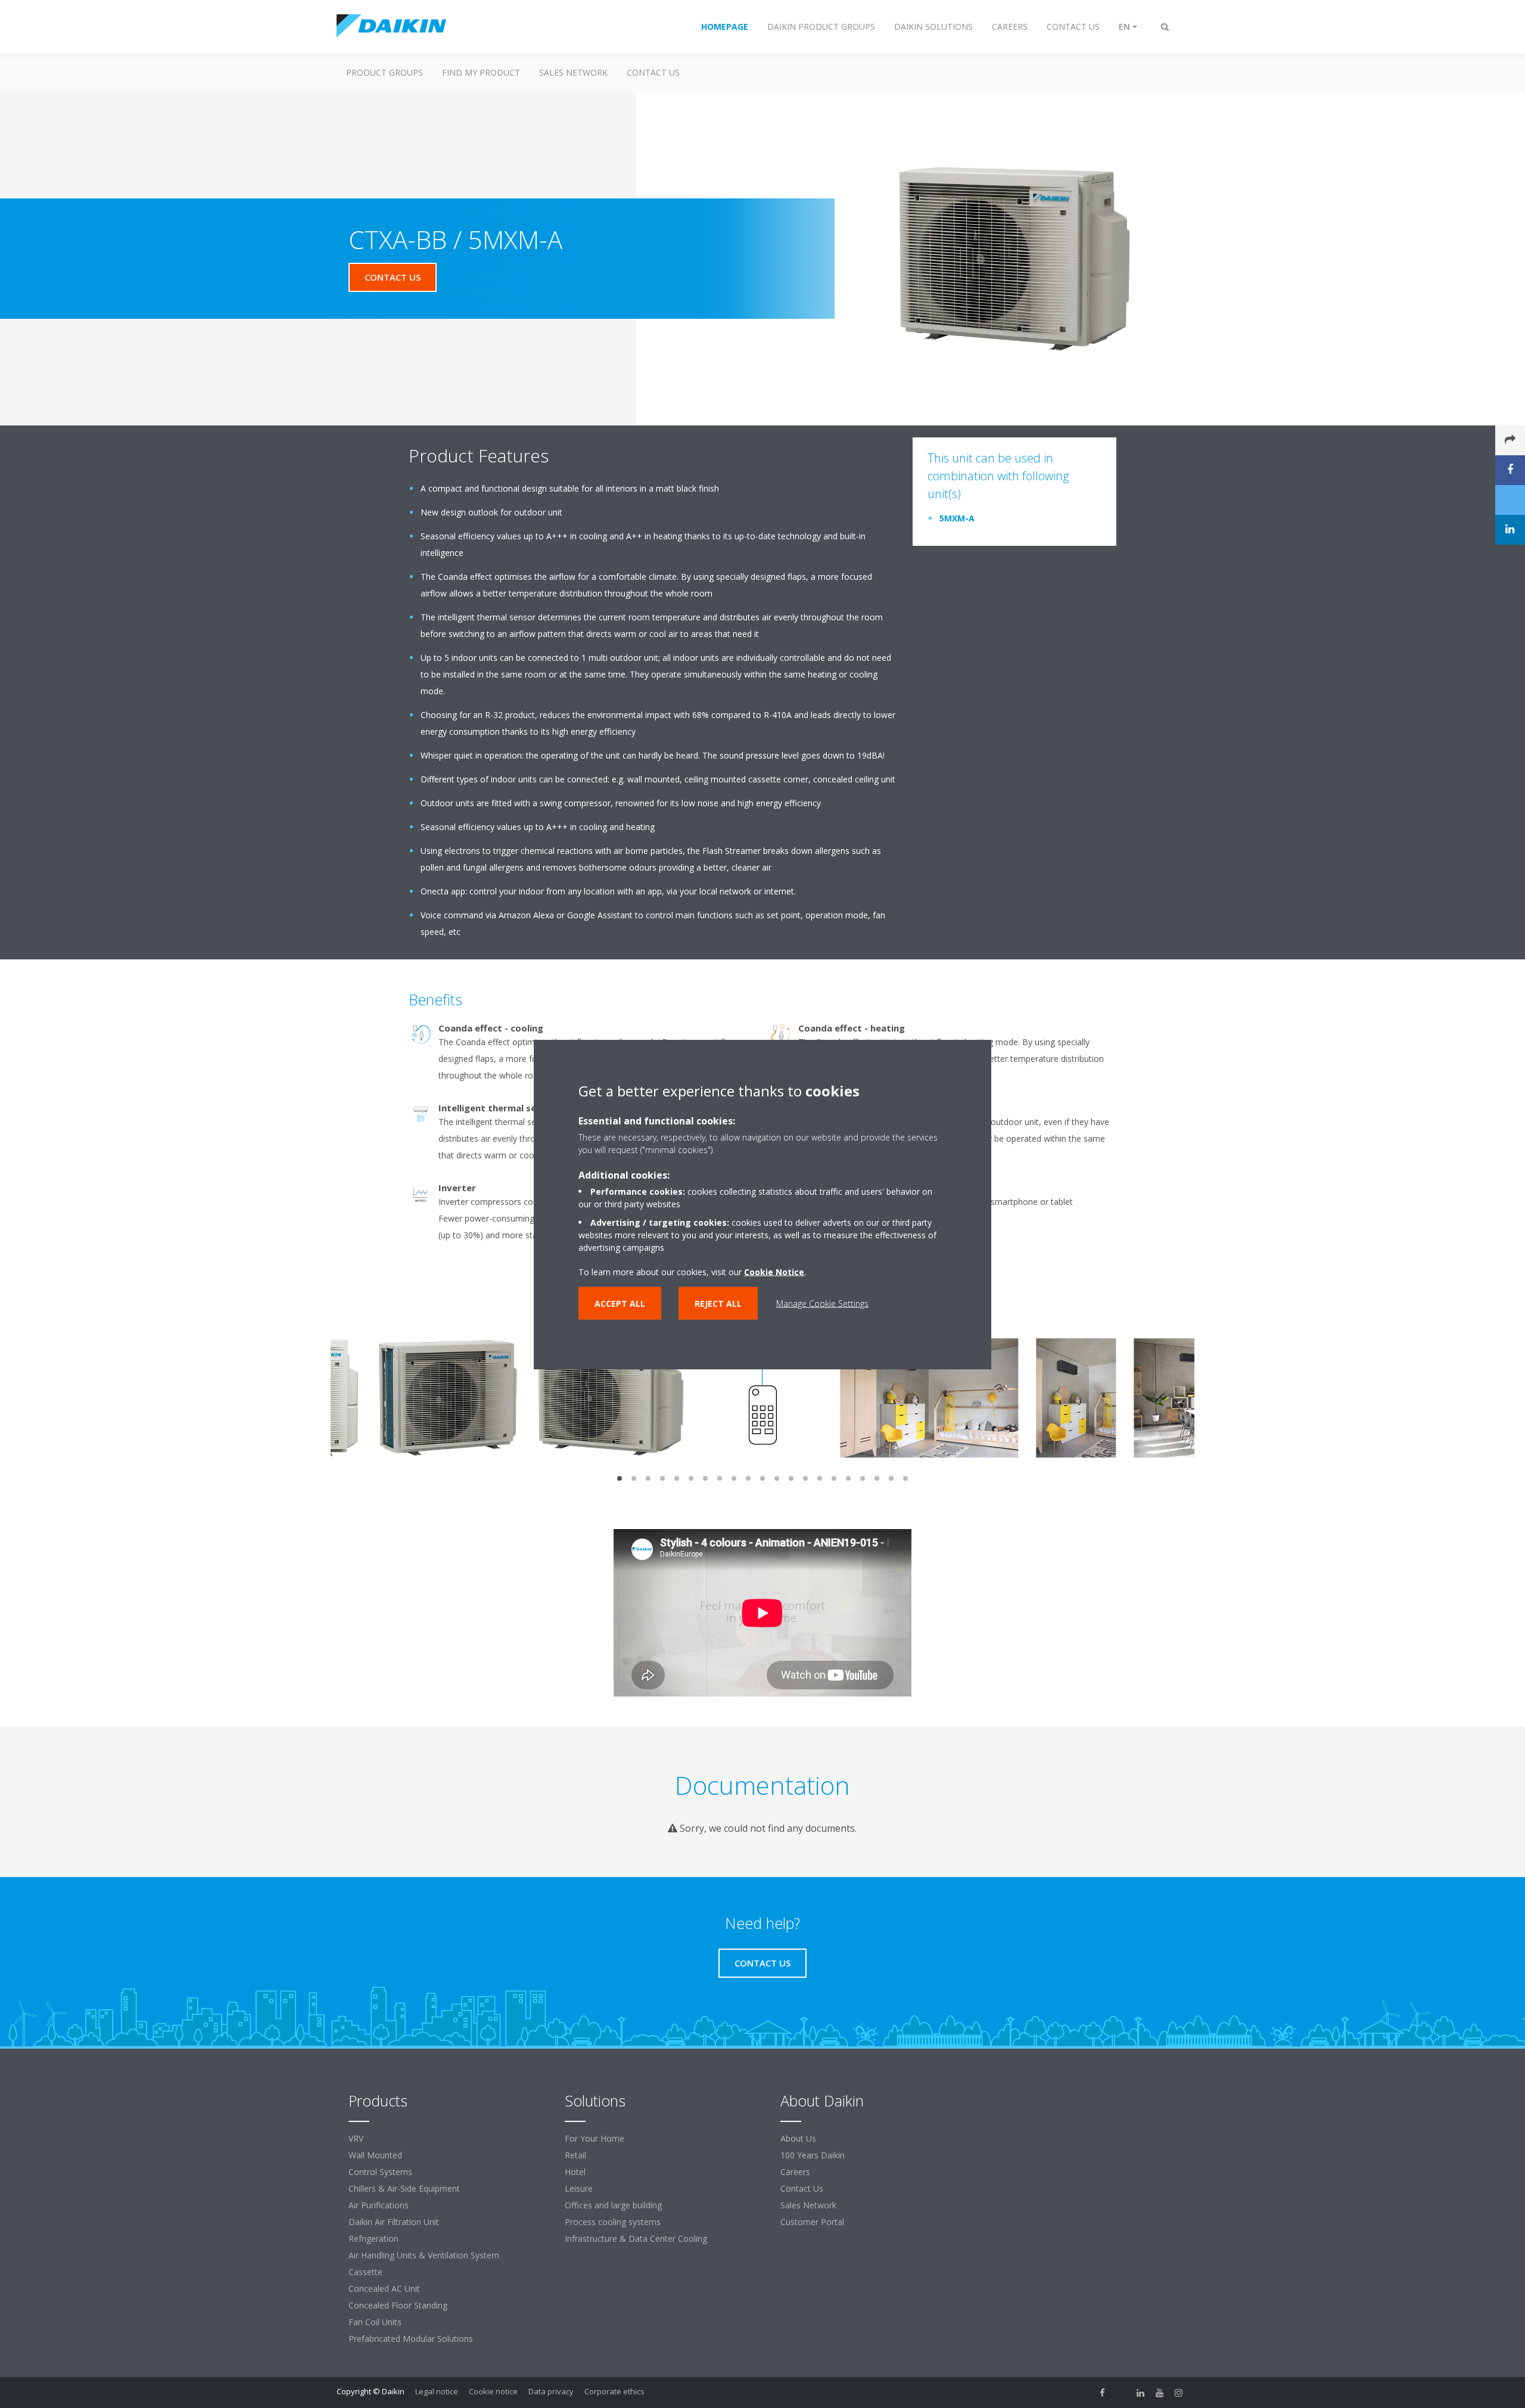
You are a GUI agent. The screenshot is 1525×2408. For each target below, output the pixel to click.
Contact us (653, 72)
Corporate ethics (614, 2391)
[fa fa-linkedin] (1141, 2393)
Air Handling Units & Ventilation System (424, 2255)
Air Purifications (379, 2205)
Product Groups (385, 72)
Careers (795, 2172)
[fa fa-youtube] (1160, 2393)
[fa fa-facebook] (1103, 2393)
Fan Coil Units (375, 2322)
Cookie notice (493, 2391)
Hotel (575, 2172)
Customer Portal (812, 2222)
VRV (356, 2138)
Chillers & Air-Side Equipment (404, 2188)
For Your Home (595, 2138)
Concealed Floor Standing (398, 2305)
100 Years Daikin (813, 2155)
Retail (575, 2155)
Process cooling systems (613, 2222)
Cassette (365, 2272)
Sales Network (573, 72)
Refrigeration (374, 2238)
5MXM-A (957, 518)
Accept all (620, 1303)
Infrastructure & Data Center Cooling (636, 2238)
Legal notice (437, 2391)
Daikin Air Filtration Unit (394, 2222)
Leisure (579, 2188)
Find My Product (481, 72)
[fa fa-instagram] (1179, 2393)
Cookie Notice (774, 1271)
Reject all (718, 1303)
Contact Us (802, 2188)
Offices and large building (613, 2205)
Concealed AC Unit (384, 2289)
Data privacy (551, 2391)
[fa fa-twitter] (1122, 2393)
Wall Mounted (375, 2155)
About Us (798, 2138)
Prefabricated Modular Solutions (411, 2339)
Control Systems (380, 2172)
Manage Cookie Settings (822, 1303)
